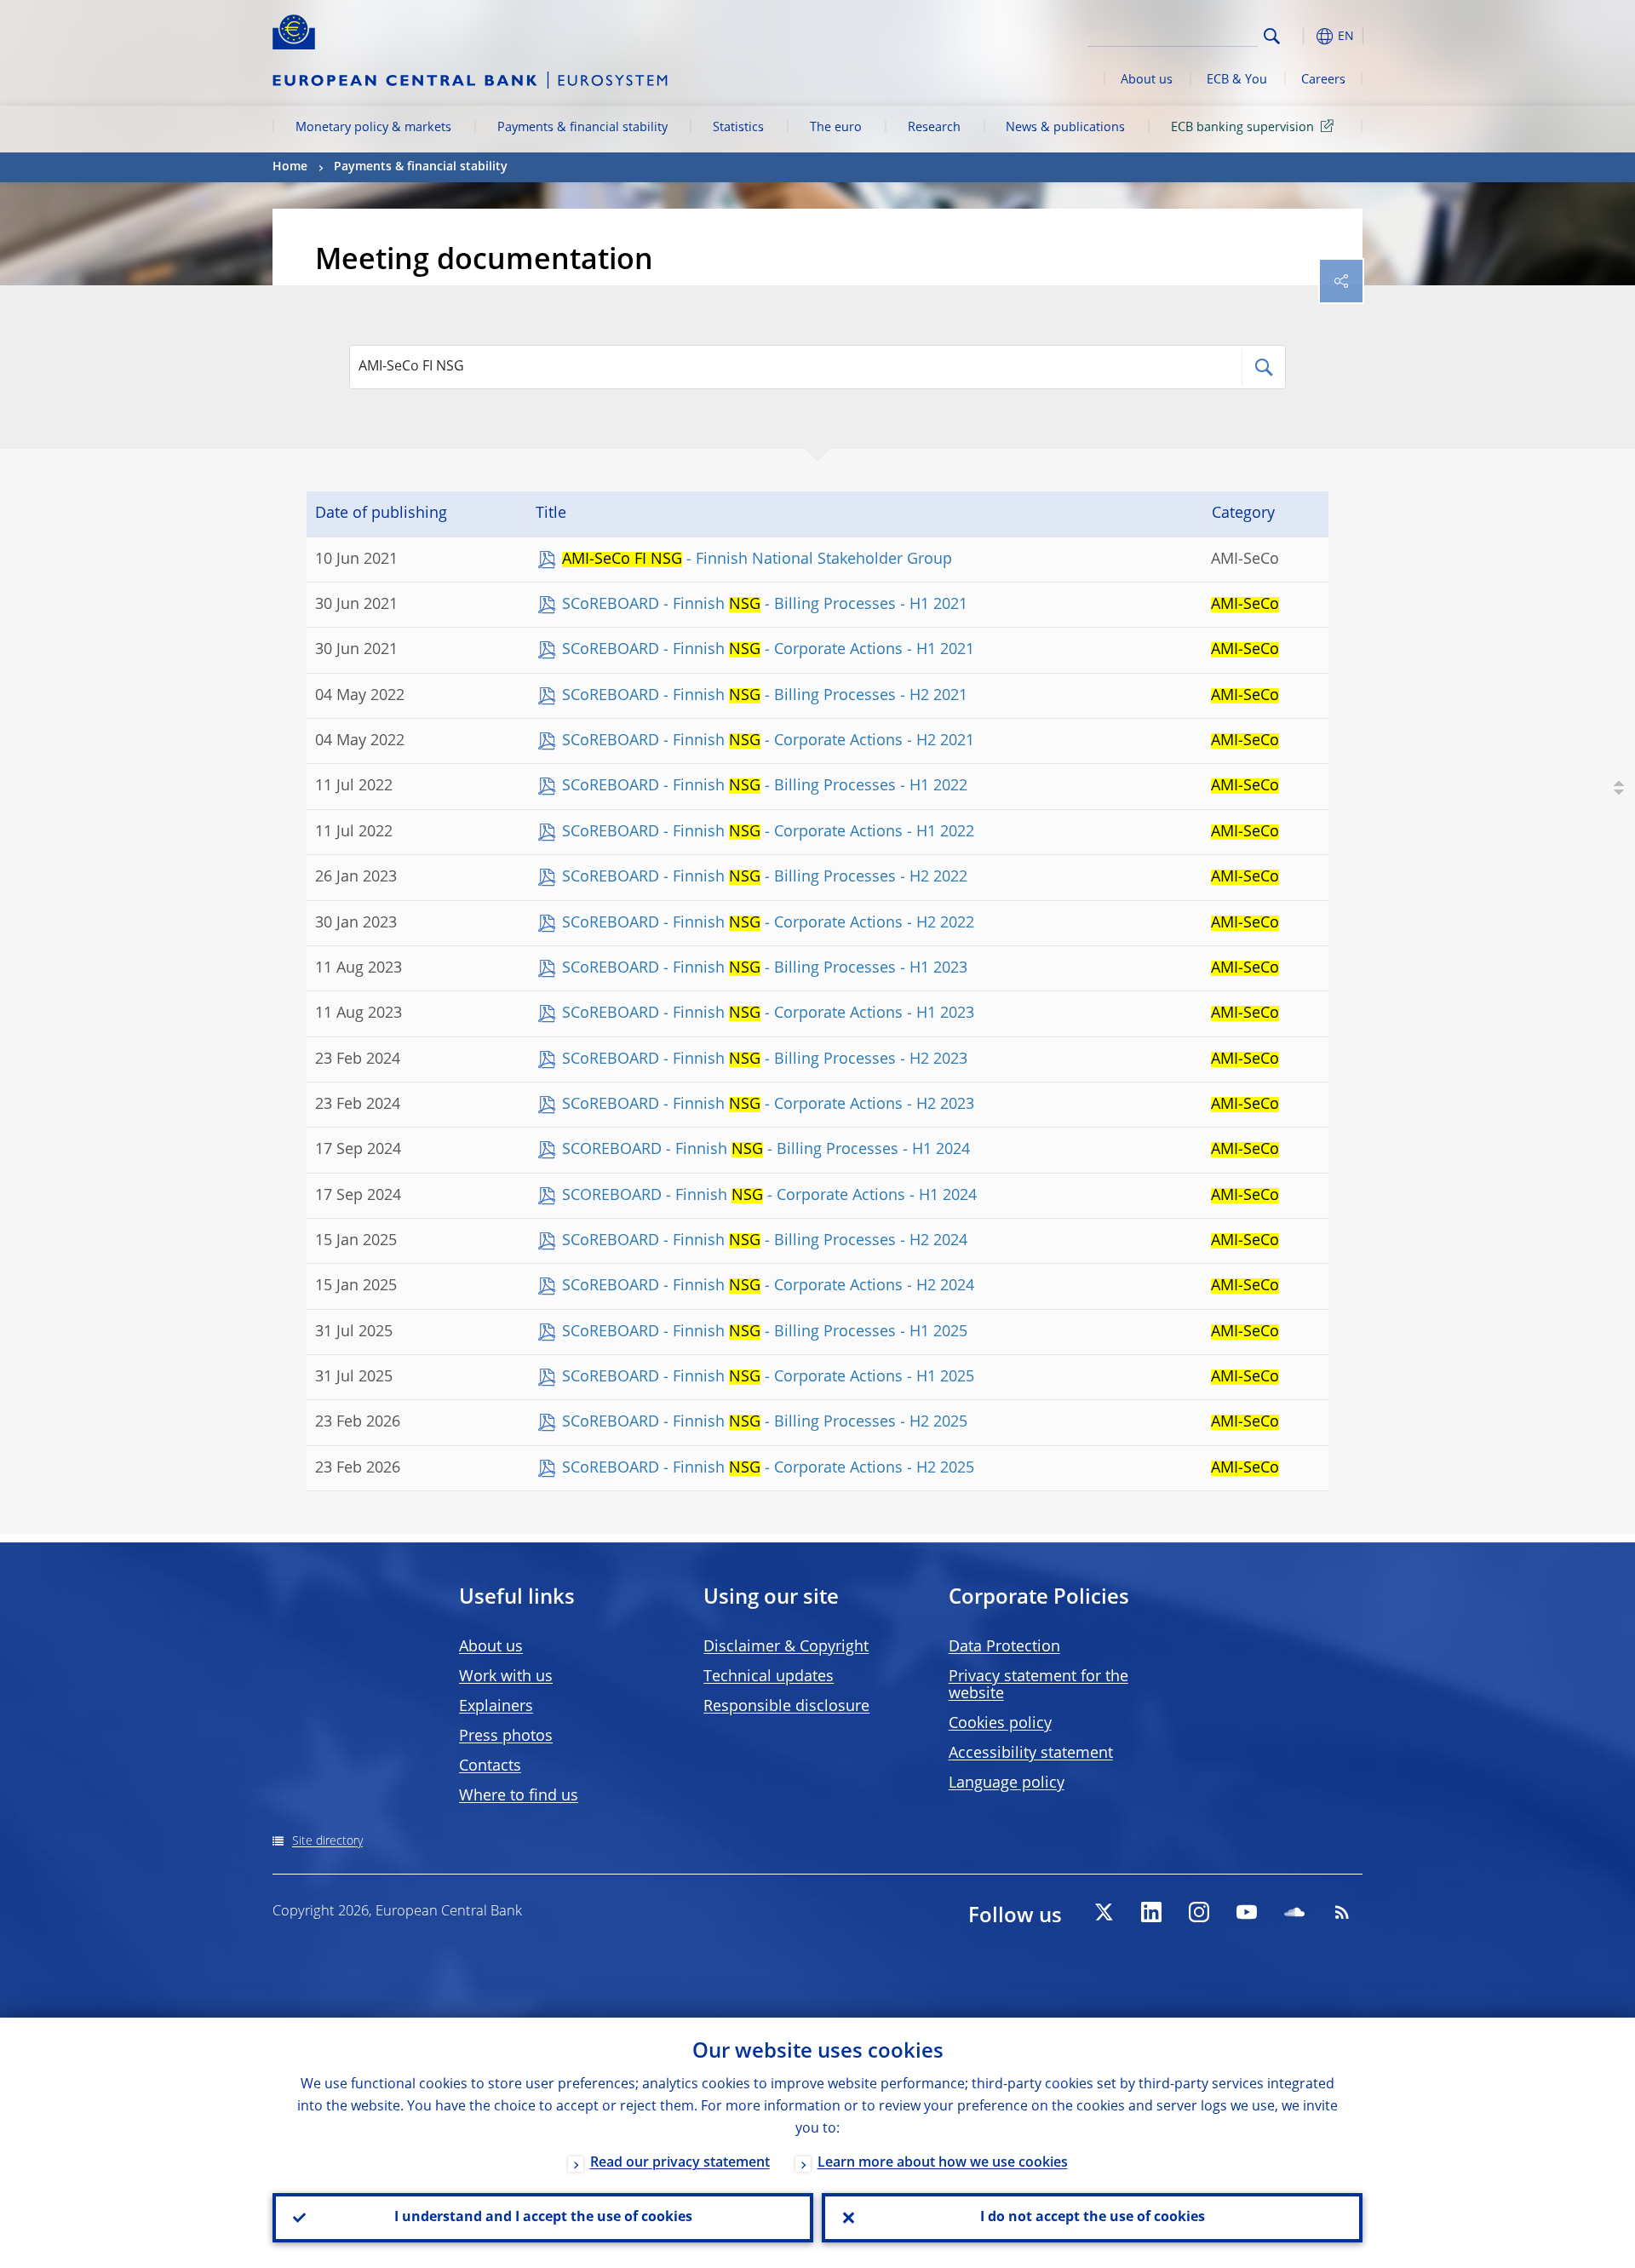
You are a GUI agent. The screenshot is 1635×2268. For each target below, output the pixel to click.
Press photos (506, 1737)
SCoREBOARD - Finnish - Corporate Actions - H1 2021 (768, 650)
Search (1272, 36)
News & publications (1065, 128)
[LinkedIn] (1151, 1912)
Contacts (490, 1766)
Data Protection (1004, 1647)
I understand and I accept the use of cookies (543, 2218)
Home (290, 167)
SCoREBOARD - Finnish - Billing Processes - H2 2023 (765, 1059)
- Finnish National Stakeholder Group (757, 560)
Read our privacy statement (680, 2163)
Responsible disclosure (786, 1707)
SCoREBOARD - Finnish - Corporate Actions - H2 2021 (768, 741)
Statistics (738, 128)
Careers (1323, 80)
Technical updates (769, 1677)
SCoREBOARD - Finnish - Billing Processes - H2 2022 (765, 877)
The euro (836, 128)
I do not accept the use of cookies (1093, 2218)
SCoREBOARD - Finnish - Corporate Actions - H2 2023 (768, 1105)
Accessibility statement (1031, 1754)
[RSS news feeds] (1342, 1912)
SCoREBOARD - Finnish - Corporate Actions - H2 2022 (768, 923)
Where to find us (519, 1796)
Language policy (1007, 1783)
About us (1147, 80)
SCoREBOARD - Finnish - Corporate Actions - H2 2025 (768, 1468)
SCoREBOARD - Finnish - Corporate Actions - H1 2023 (768, 1013)
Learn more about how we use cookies (943, 2163)
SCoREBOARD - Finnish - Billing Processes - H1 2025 (765, 1332)
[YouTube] (1247, 1912)
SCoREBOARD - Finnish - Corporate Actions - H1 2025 (768, 1377)
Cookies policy (1000, 1724)
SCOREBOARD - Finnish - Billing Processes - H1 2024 (766, 1150)
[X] (1104, 1912)
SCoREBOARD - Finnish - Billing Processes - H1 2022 (765, 786)
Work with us (506, 1677)
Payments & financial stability (582, 128)
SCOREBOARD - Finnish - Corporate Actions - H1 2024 (769, 1196)
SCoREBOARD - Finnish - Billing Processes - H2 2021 (765, 696)
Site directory (327, 1841)
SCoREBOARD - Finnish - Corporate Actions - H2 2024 (768, 1286)
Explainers (496, 1707)
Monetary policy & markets (373, 128)
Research (934, 128)
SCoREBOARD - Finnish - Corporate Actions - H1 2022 (768, 832)
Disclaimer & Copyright (786, 1647)
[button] (1303, 36)
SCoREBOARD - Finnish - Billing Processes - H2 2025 (765, 1422)
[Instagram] (1199, 1912)
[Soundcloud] (1294, 1912)
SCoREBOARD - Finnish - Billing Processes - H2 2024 (765, 1241)
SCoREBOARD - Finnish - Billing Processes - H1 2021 (765, 605)
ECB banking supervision (1242, 128)
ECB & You (1237, 80)
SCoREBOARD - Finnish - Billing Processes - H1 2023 (765, 968)
